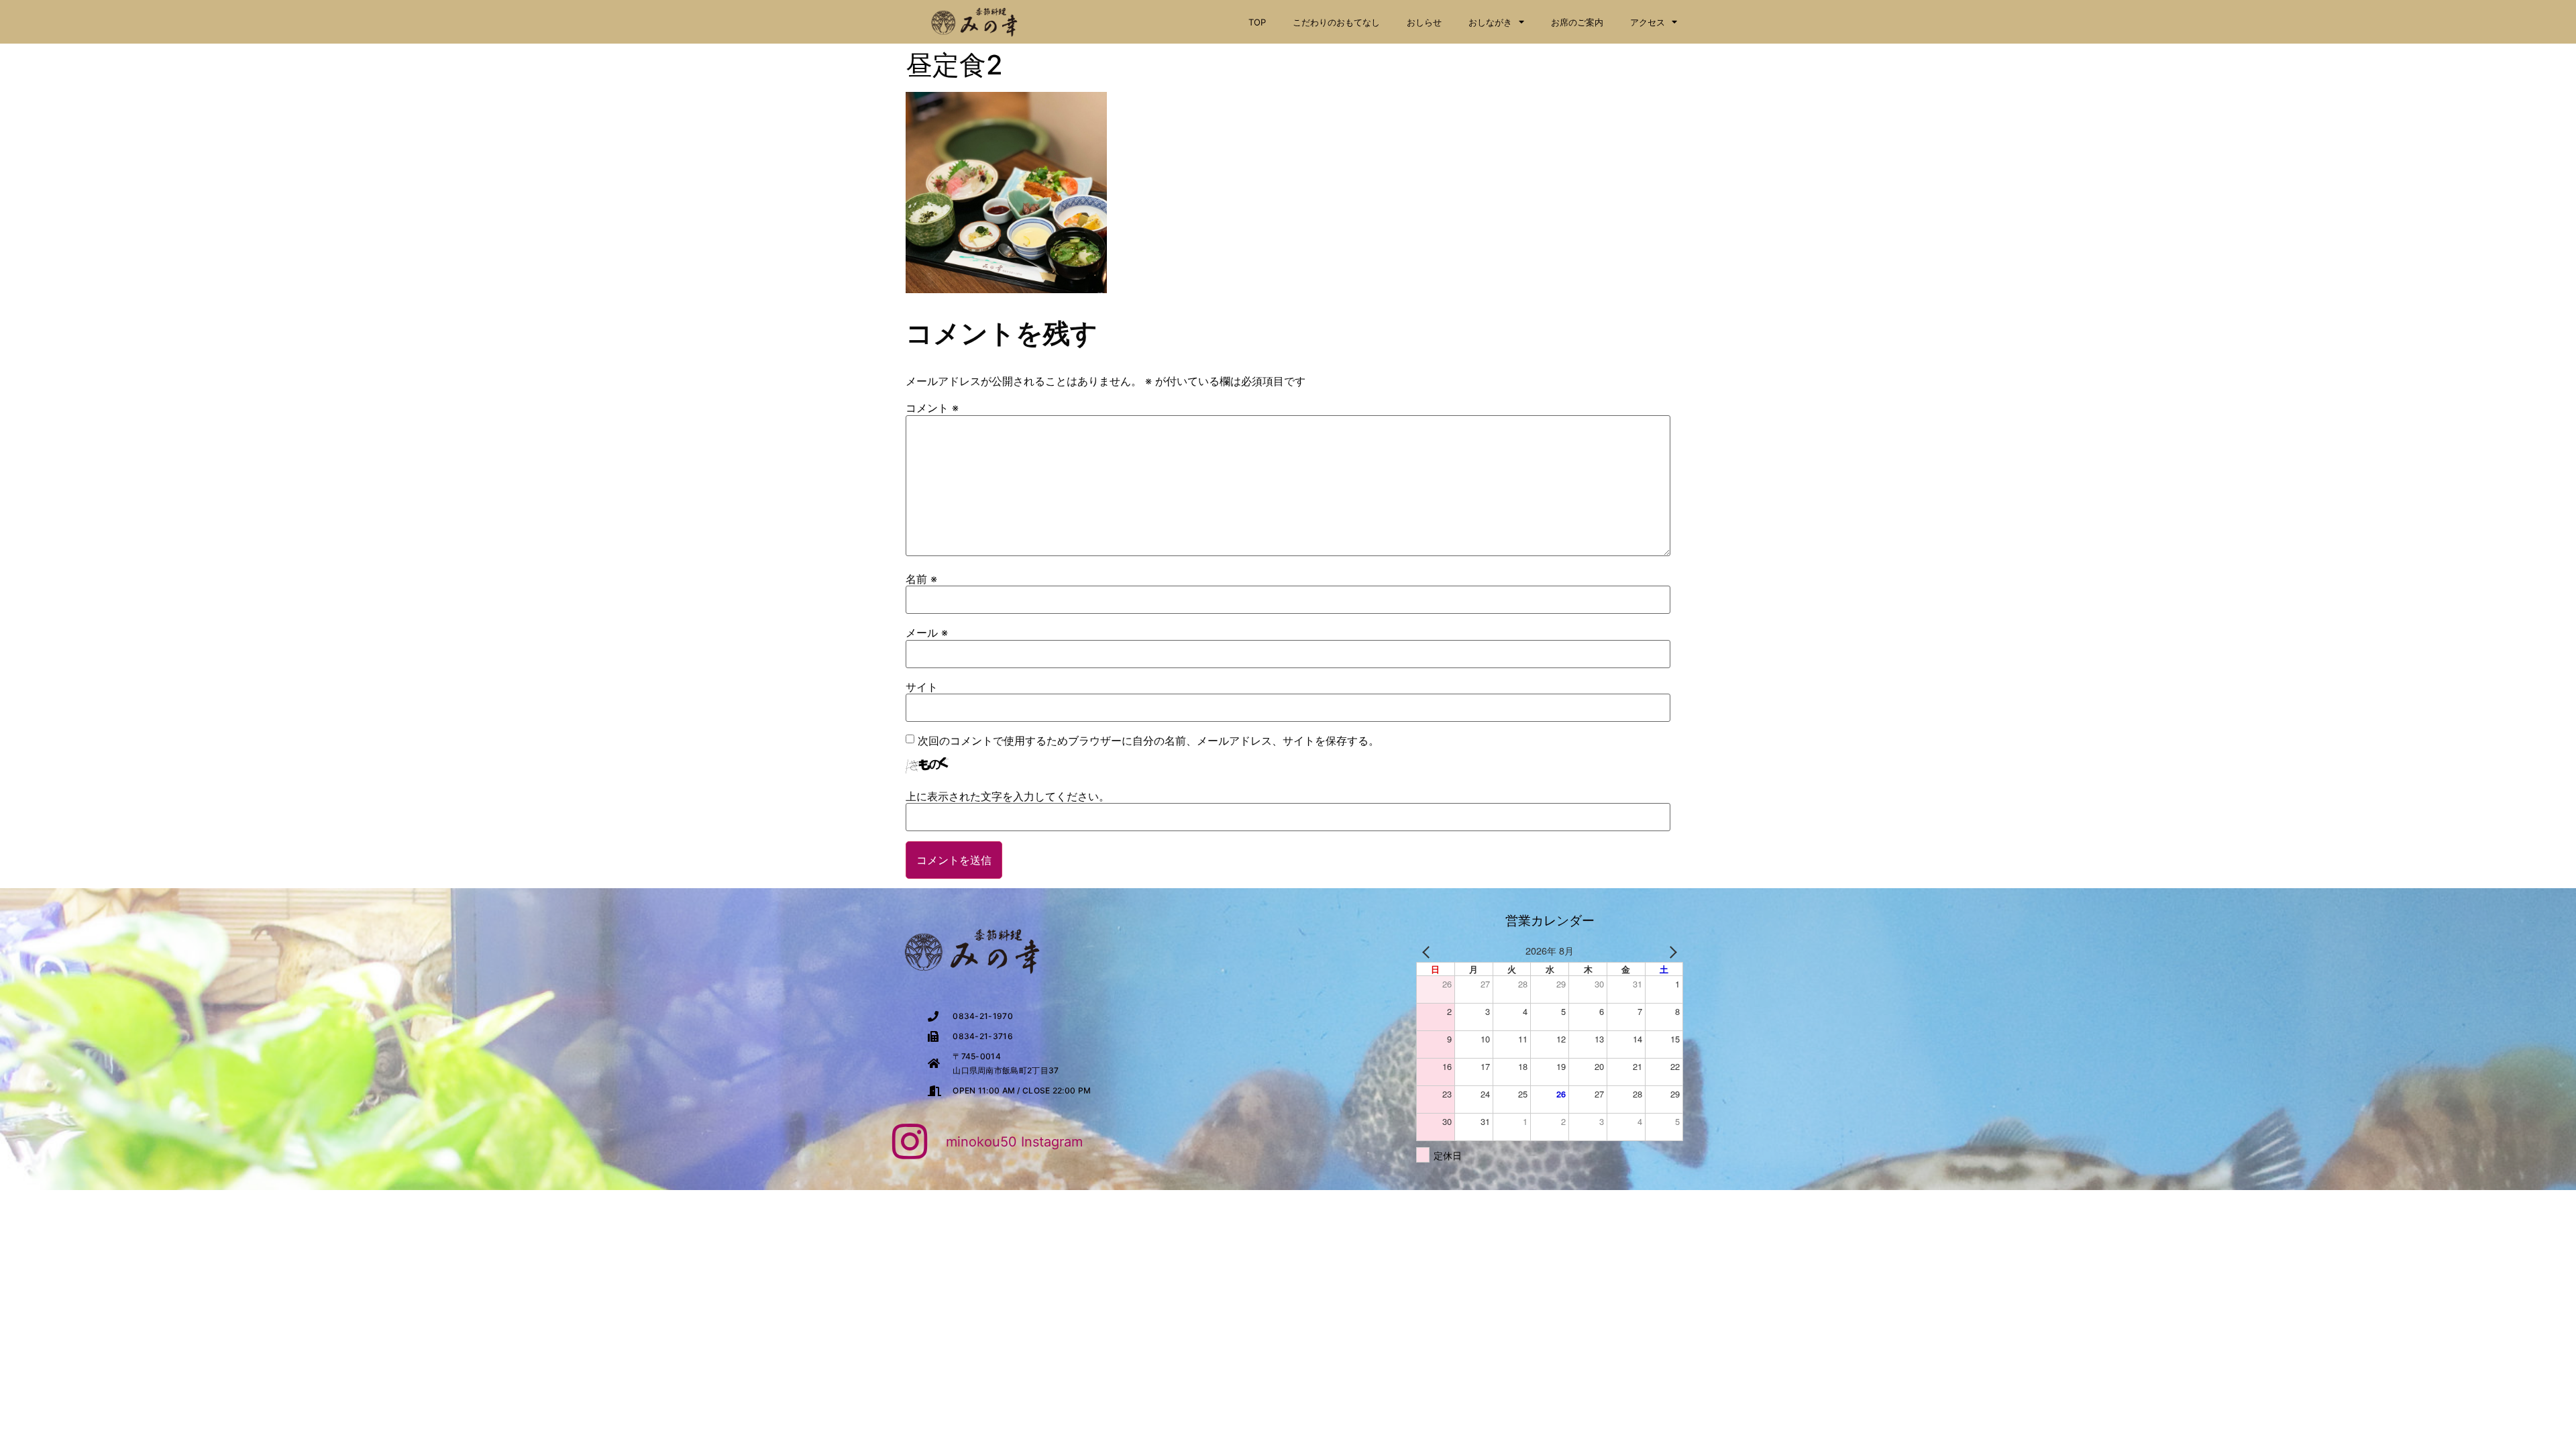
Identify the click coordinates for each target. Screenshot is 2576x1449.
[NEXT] (1670, 951)
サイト (922, 687)
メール (927, 633)
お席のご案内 (1577, 22)
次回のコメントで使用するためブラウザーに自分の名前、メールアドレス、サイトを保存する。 (1148, 741)
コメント (932, 408)
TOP (1257, 22)
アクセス (1648, 22)
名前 (921, 579)
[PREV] (1429, 951)
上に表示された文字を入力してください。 (1008, 796)
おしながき (1490, 22)
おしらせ (1424, 22)
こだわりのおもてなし (1336, 22)
